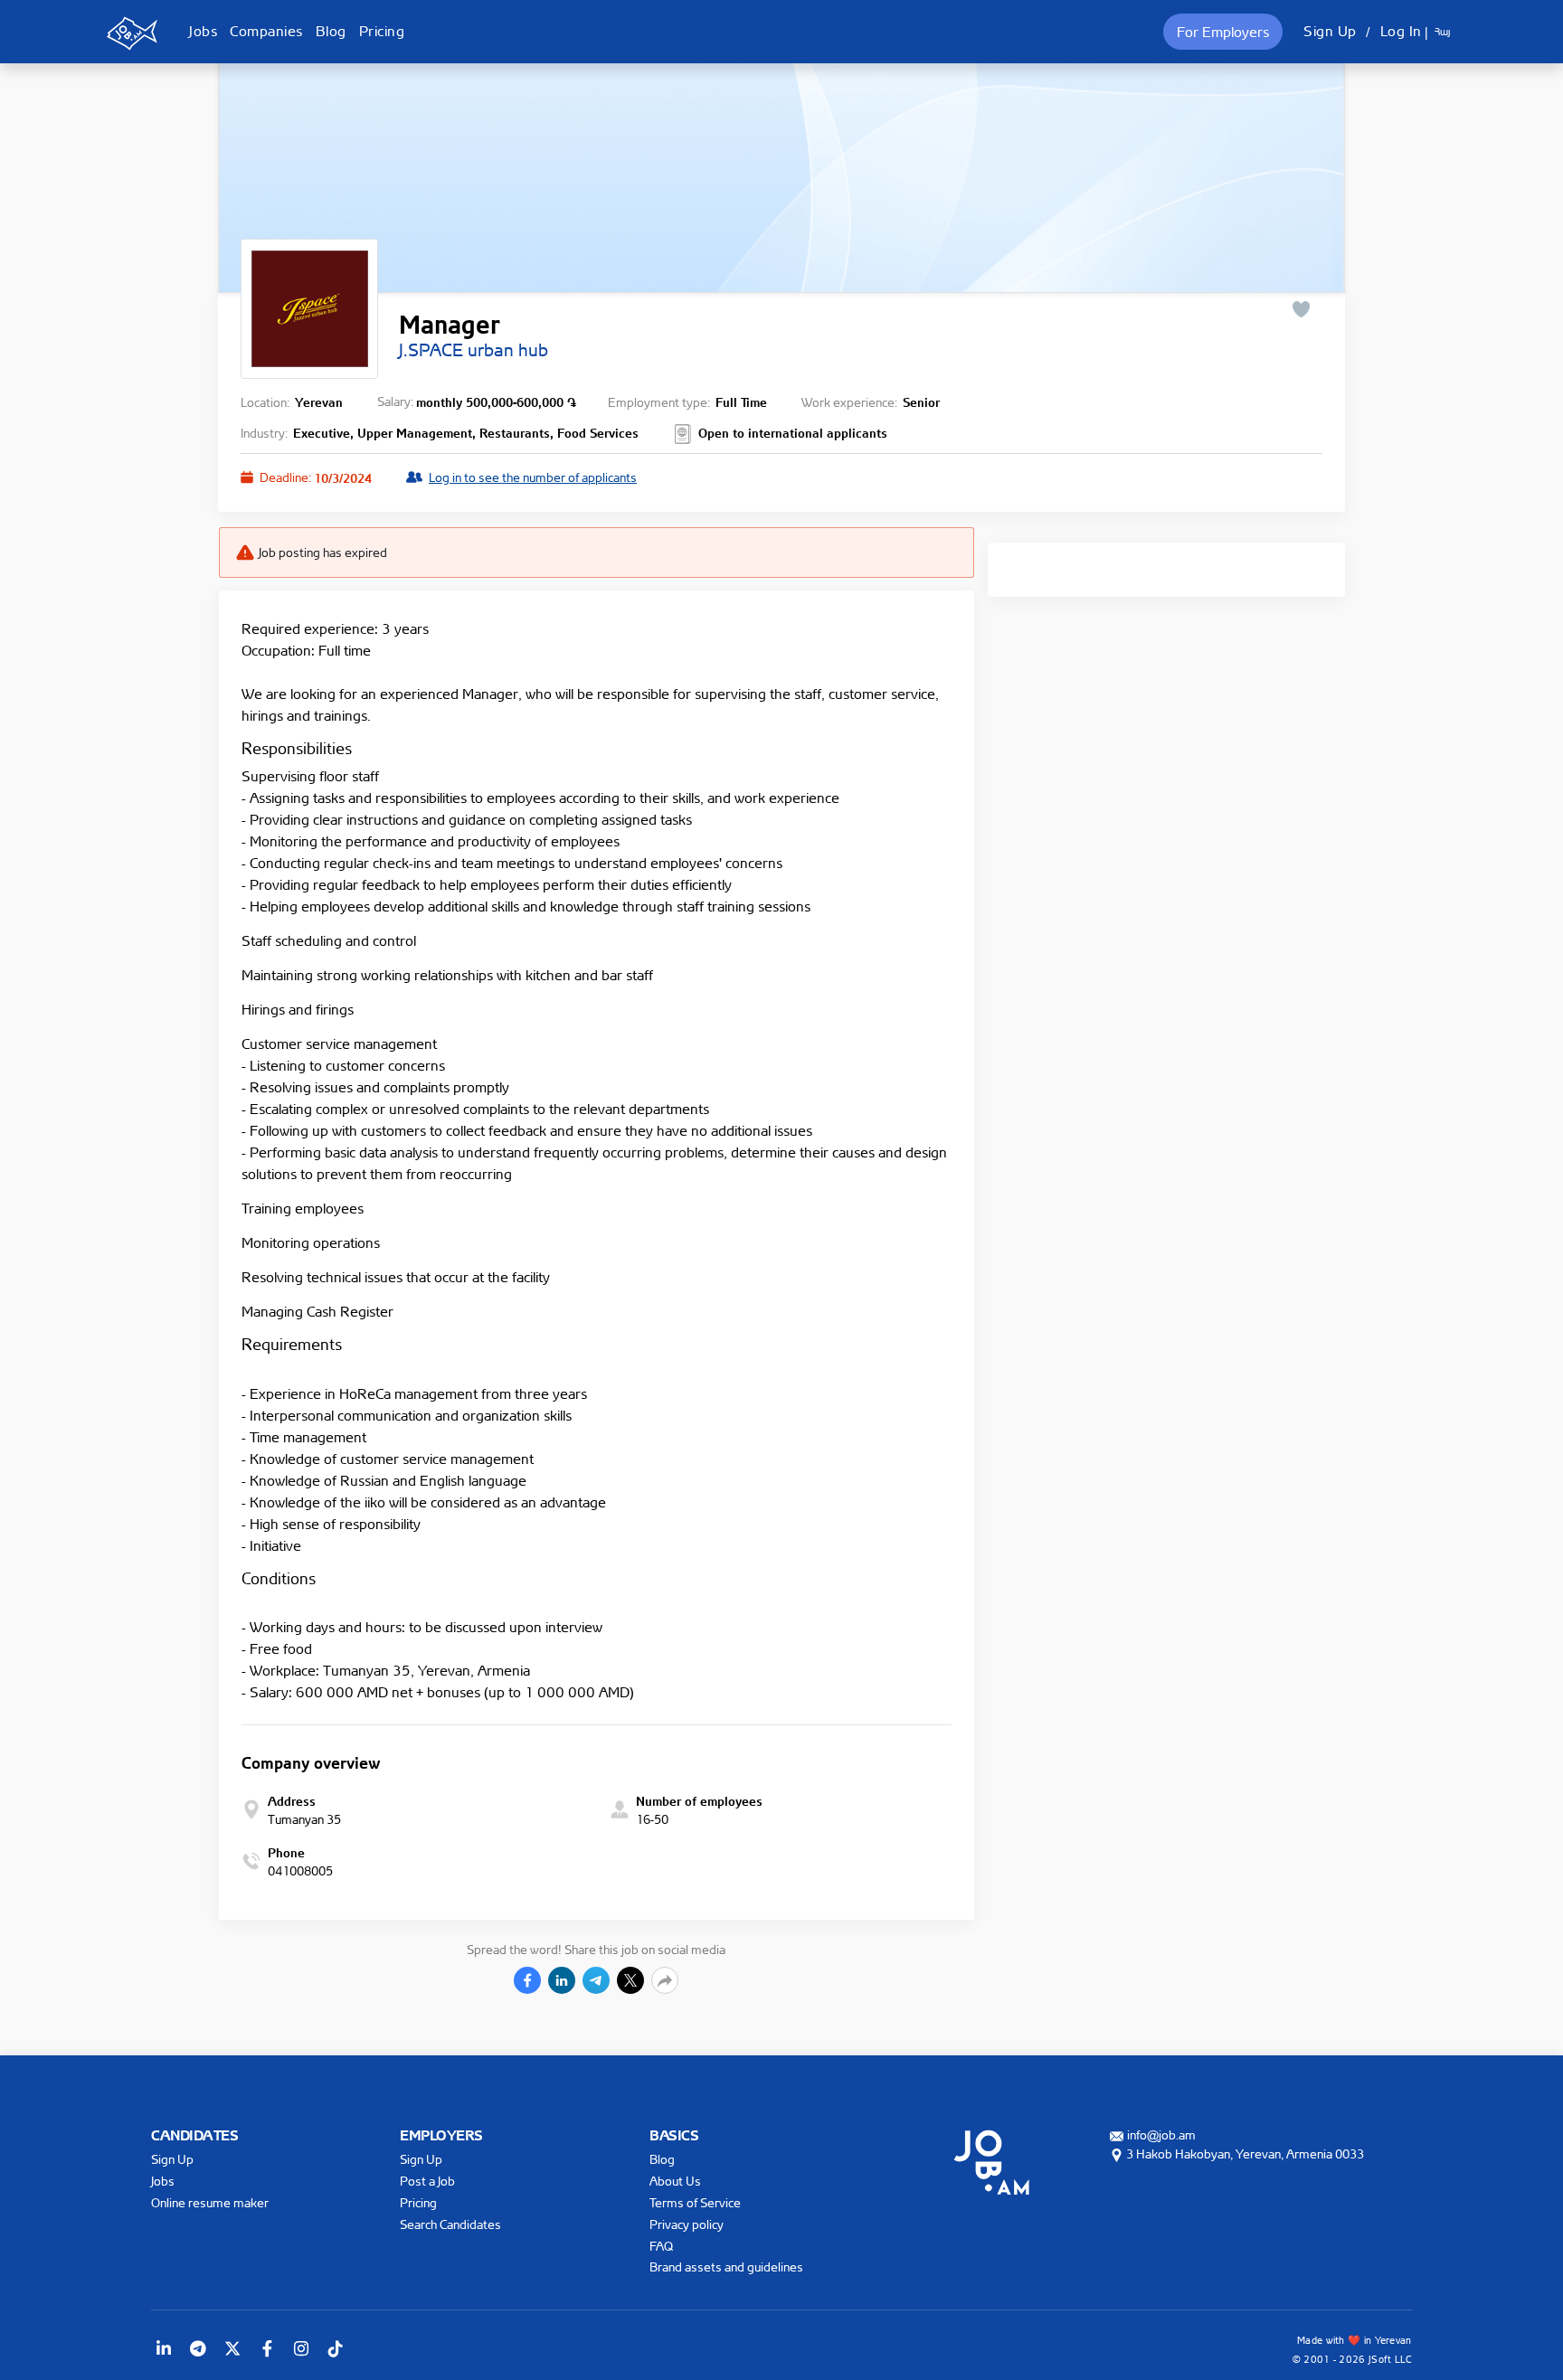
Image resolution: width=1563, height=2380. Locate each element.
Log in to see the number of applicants (533, 477)
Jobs (203, 31)
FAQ (661, 2246)
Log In (1401, 31)
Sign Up (1330, 31)
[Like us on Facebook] (267, 2348)
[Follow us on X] (232, 2348)
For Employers (1223, 32)
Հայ (1442, 32)
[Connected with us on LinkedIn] (164, 2348)
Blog (331, 31)
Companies (266, 31)
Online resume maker (210, 2202)
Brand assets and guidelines (726, 2267)
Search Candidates (450, 2224)
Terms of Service (695, 2202)
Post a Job (427, 2181)
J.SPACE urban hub (474, 350)
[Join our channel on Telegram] (198, 2348)
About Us (675, 2181)
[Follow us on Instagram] (301, 2348)
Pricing (382, 31)
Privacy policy (687, 2224)
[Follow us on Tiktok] (336, 2348)
